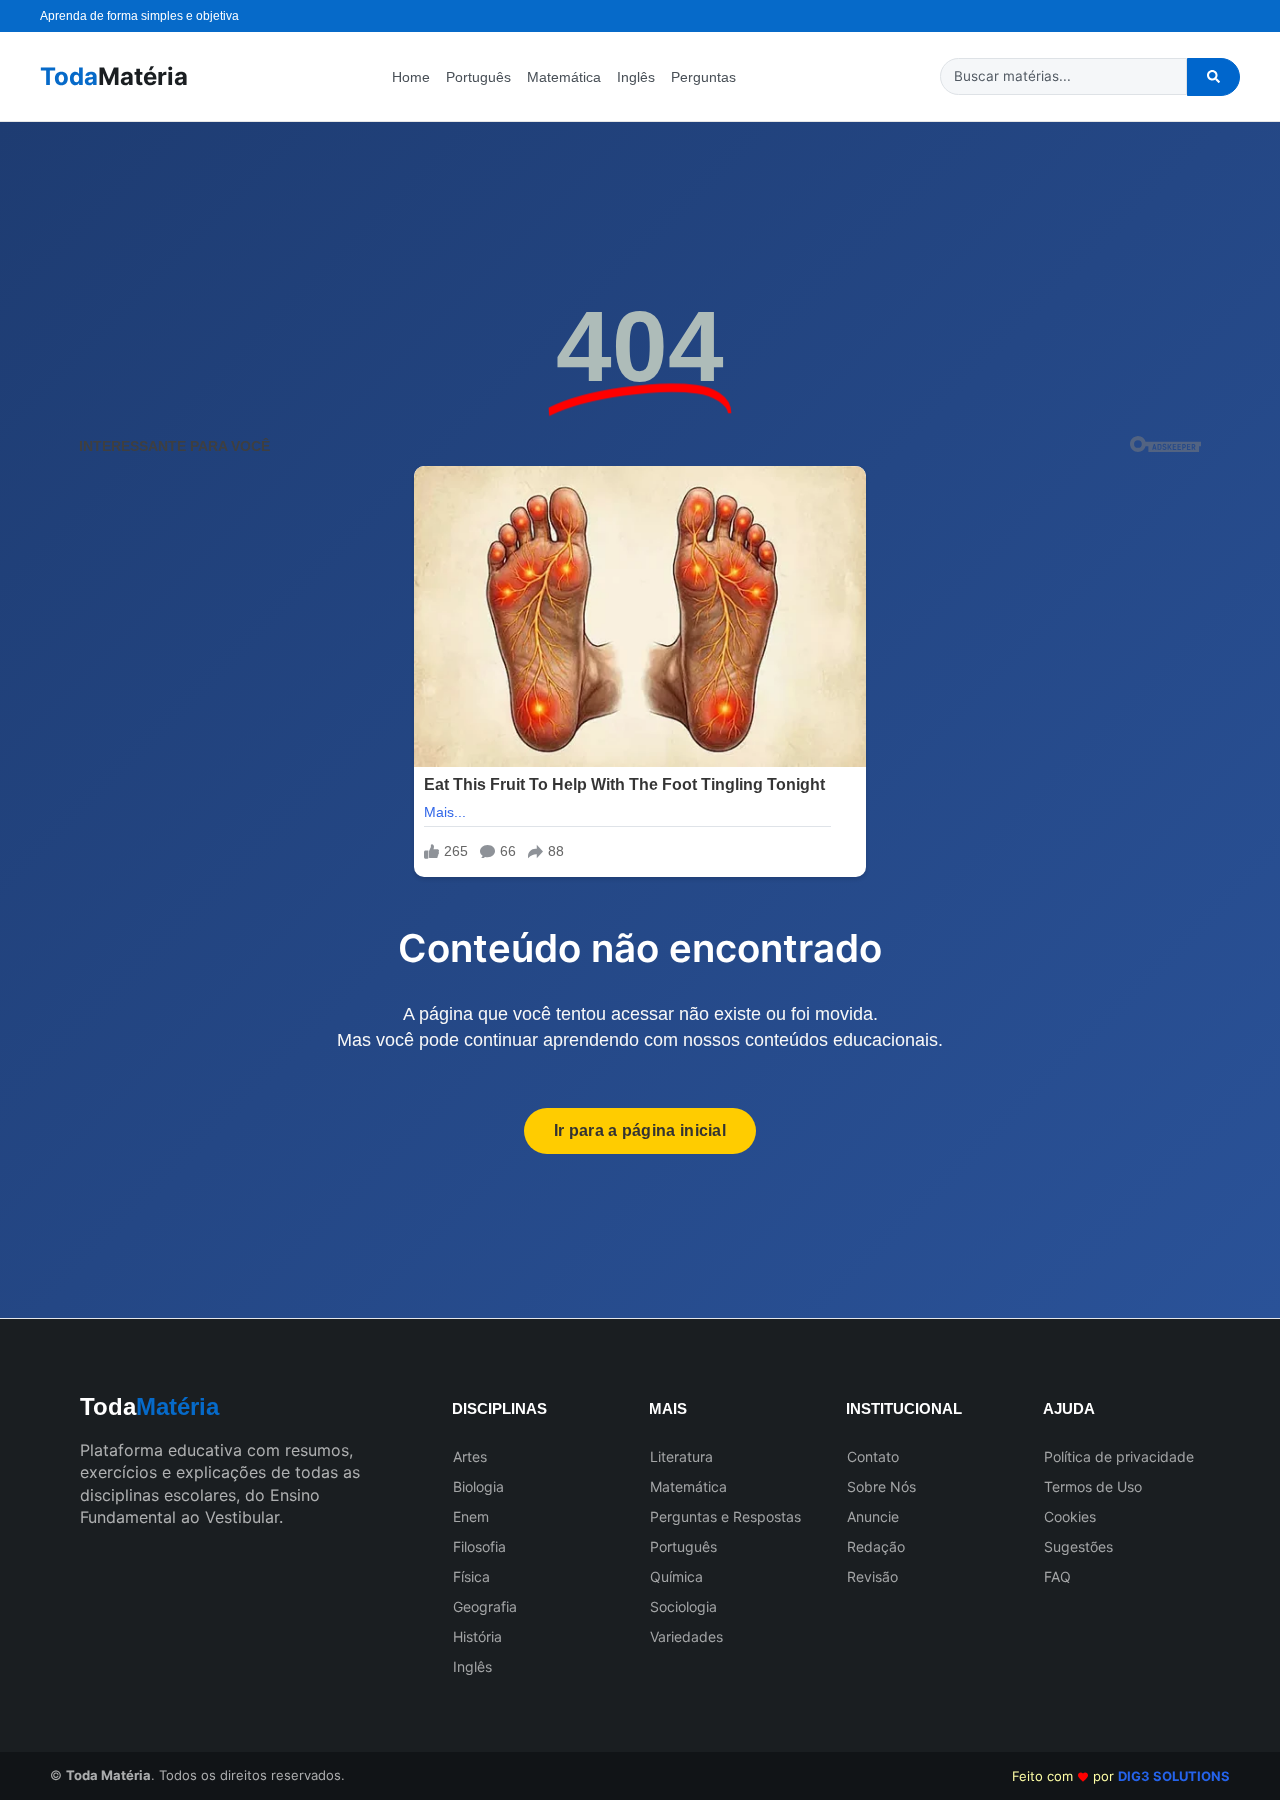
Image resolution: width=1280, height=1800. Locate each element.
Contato (873, 1456)
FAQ (1057, 1576)
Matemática (564, 77)
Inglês (636, 77)
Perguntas (703, 77)
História (477, 1636)
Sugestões (1078, 1546)
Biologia (478, 1486)
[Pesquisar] (1213, 77)
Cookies (1070, 1516)
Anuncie (873, 1516)
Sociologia (683, 1606)
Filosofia (479, 1546)
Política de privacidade (1119, 1456)
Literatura (681, 1456)
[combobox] (1063, 76)
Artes (470, 1456)
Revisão (872, 1576)
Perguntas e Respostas (725, 1516)
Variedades (686, 1636)
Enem (471, 1516)
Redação (876, 1546)
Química (676, 1576)
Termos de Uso (1093, 1486)
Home (411, 77)
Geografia (485, 1606)
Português (478, 77)
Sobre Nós (881, 1486)
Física (471, 1576)
